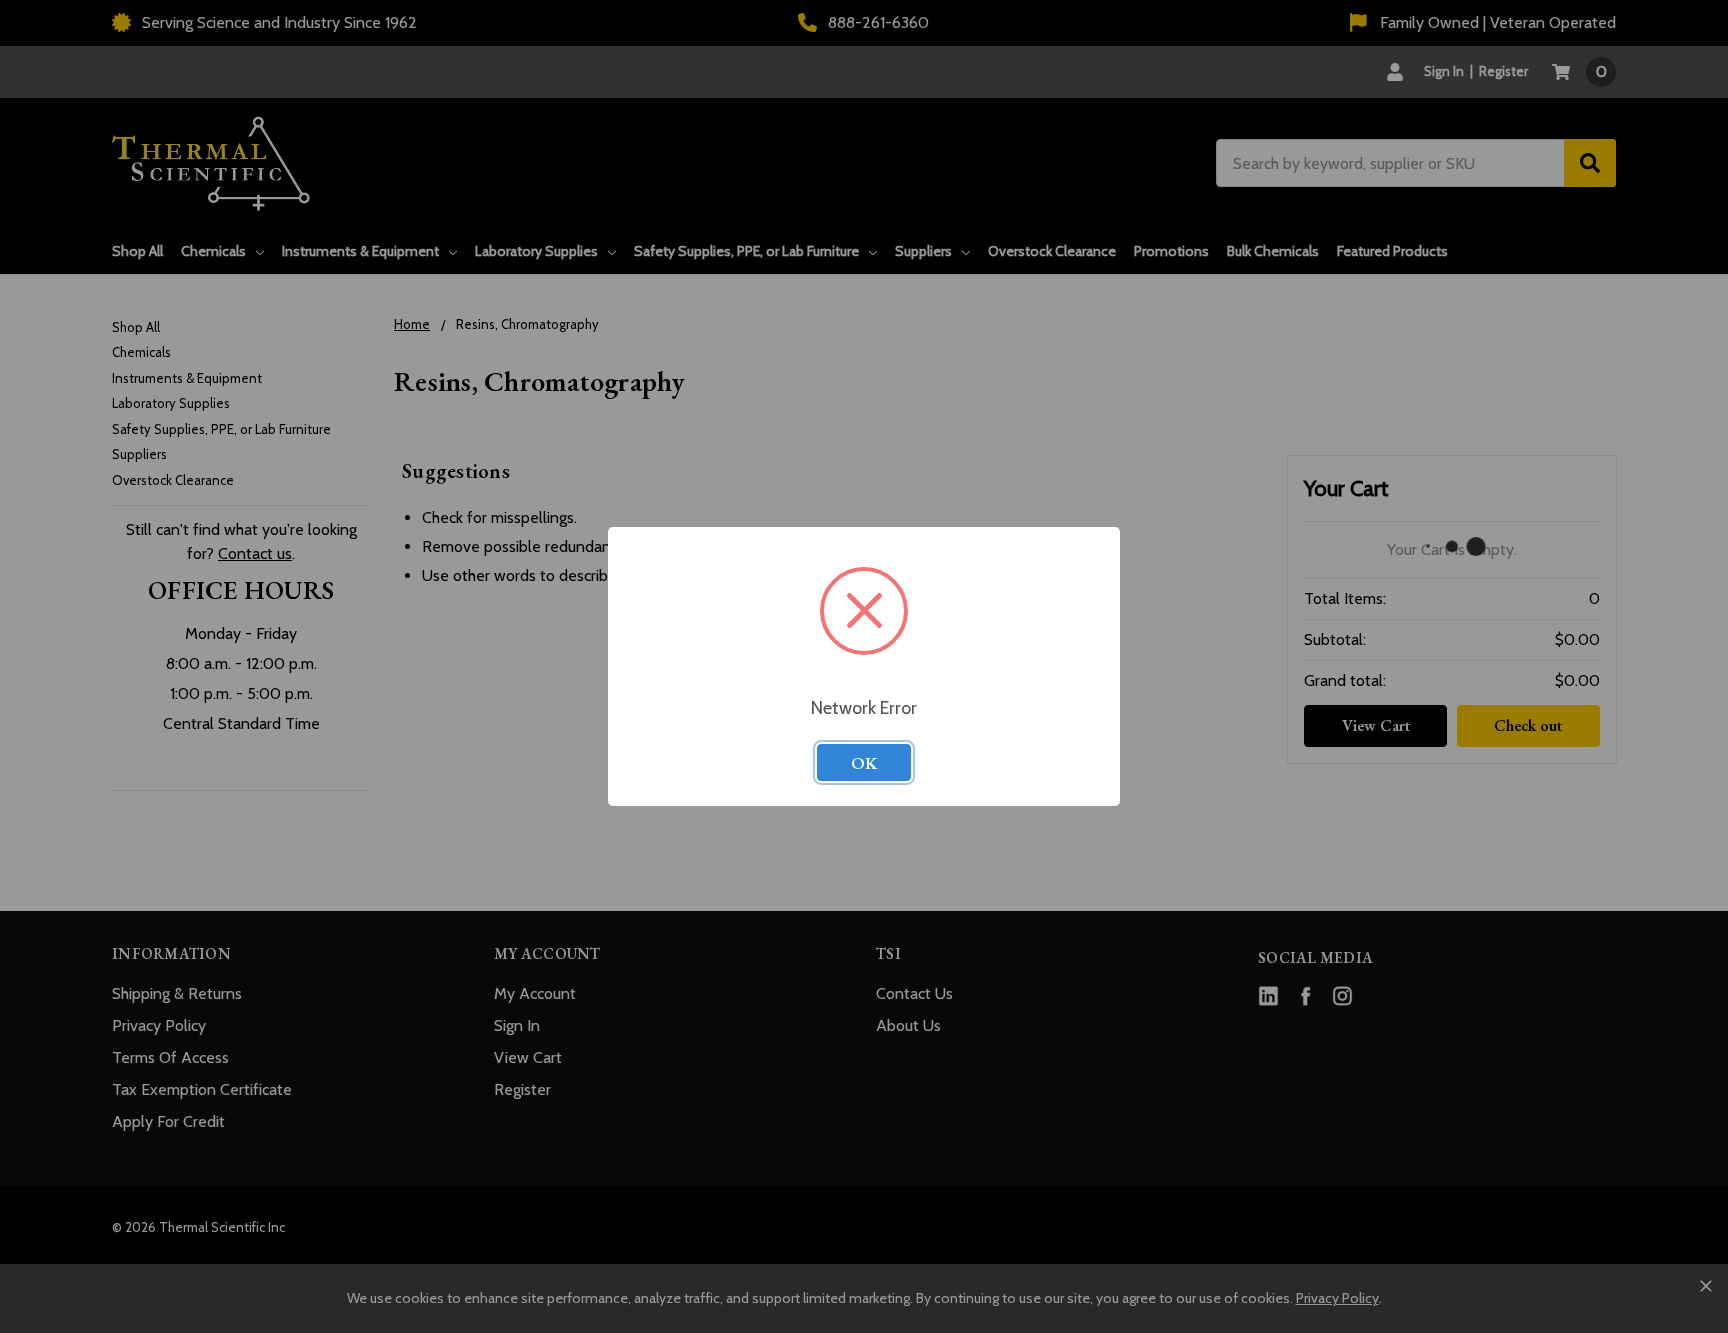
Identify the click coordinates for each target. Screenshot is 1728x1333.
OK (864, 763)
